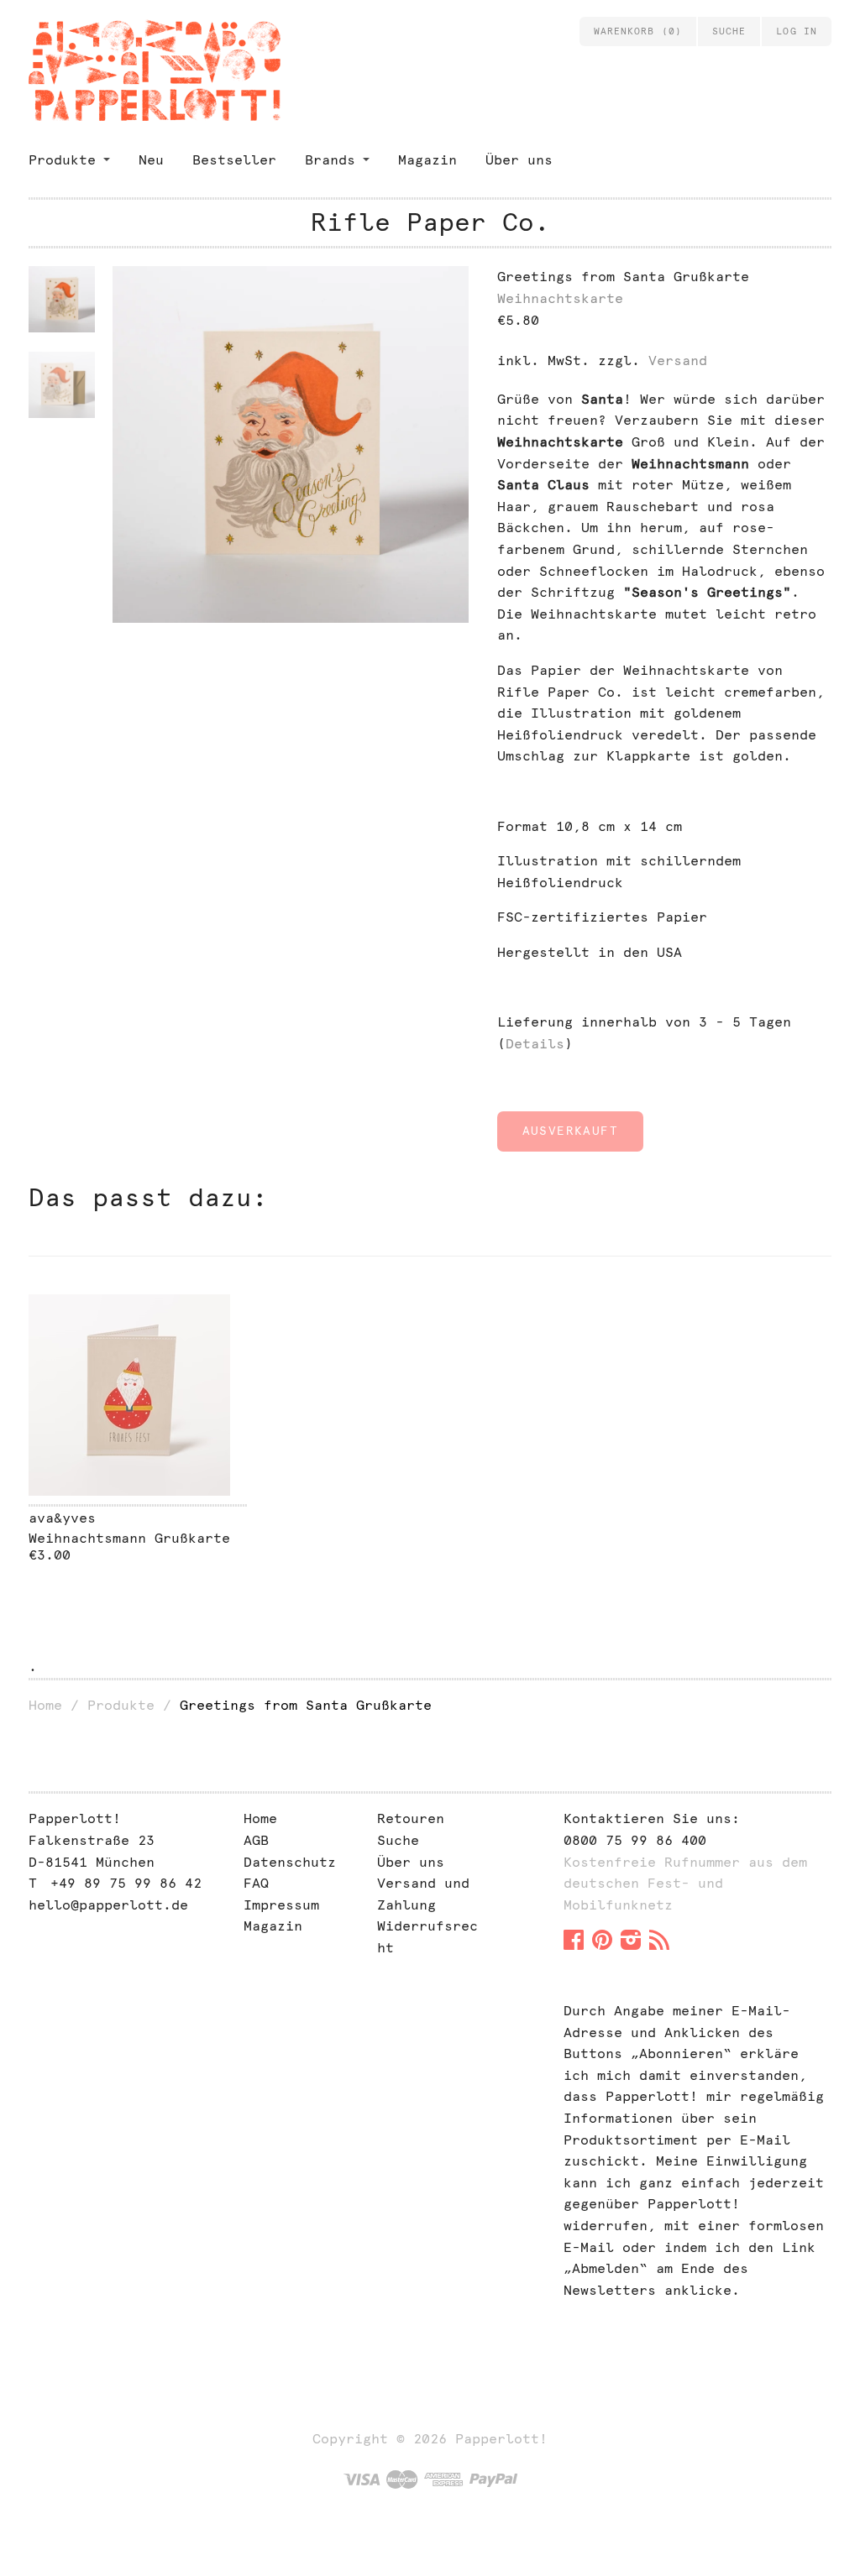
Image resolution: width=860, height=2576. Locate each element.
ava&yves (62, 1518)
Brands (330, 160)
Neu (151, 160)
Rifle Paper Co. (430, 222)
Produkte (62, 160)
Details (535, 1044)
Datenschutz (290, 1862)
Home (45, 1705)
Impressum (281, 1905)
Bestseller (234, 160)
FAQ (256, 1883)
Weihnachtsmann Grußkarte (129, 1538)
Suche (398, 1840)
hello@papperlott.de (108, 1905)
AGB (256, 1840)
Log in (797, 31)
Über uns (519, 160)
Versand (678, 361)
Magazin (427, 160)
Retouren (411, 1818)
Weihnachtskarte (560, 298)
